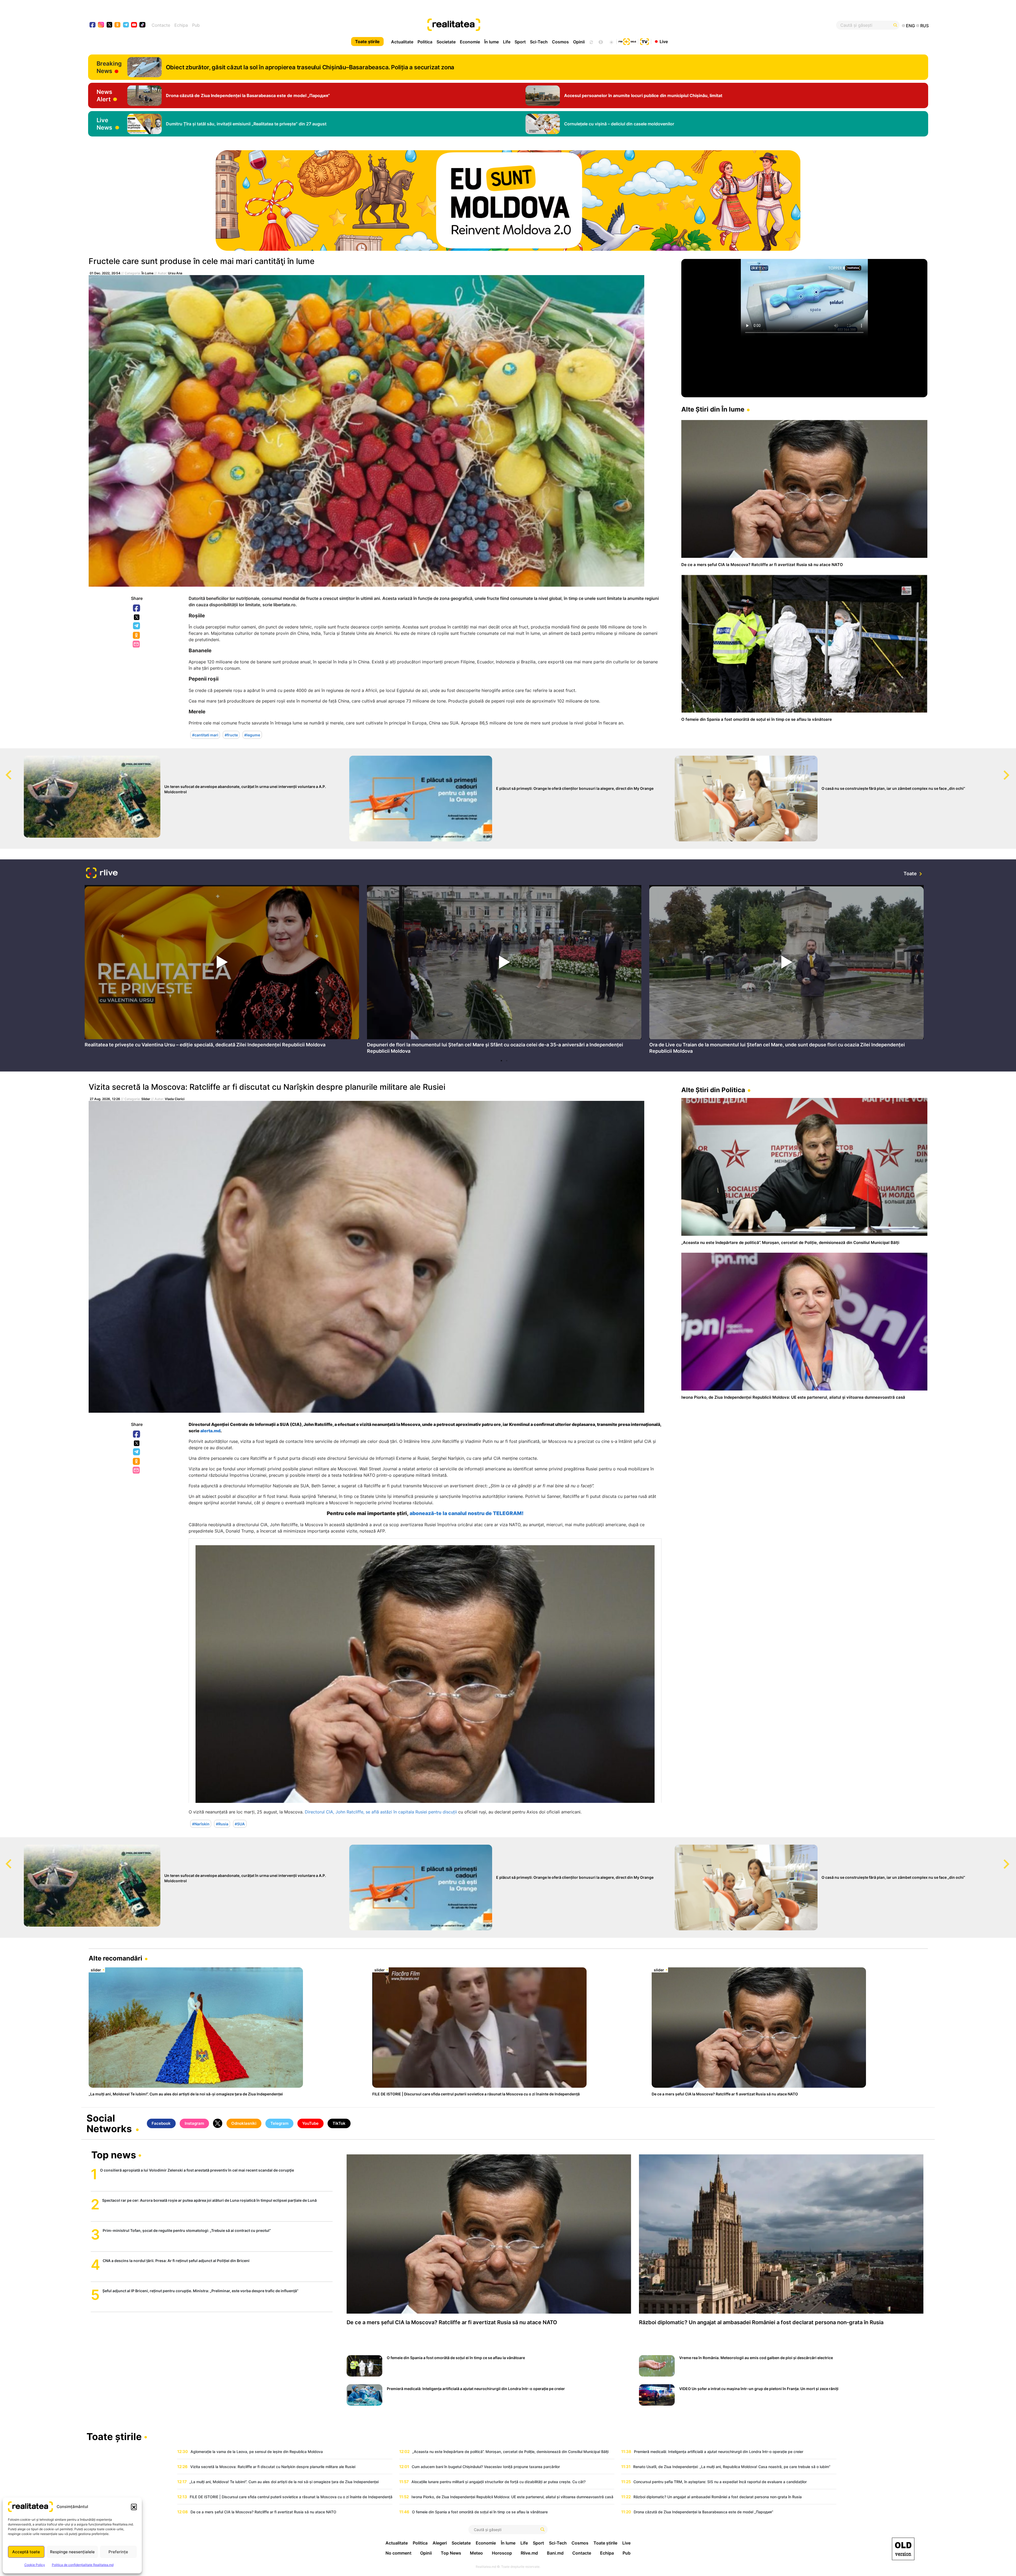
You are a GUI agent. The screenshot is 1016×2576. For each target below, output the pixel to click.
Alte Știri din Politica (713, 1090)
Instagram (194, 2123)
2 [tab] (507, 1061)
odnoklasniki (118, 25)
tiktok (142, 25)
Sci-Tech (539, 42)
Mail (137, 644)
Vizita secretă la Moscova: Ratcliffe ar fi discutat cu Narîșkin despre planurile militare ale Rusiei (267, 1087)
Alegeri (440, 2543)
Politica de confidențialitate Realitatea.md (83, 2565)
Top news (114, 2155)
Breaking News (109, 67)
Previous (4, 770)
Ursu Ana (175, 273)
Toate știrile (367, 42)
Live (664, 41)
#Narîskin (201, 1824)
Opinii (579, 42)
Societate (446, 42)
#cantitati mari (205, 735)
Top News (451, 2553)
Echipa (181, 25)
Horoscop (502, 2553)
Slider (146, 1099)
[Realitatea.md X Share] (137, 617)
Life (507, 42)
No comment (398, 2553)
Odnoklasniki (137, 636)
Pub (196, 25)
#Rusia (222, 1824)
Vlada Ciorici (175, 1099)
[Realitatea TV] (645, 41)
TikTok (339, 2123)
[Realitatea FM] (627, 41)
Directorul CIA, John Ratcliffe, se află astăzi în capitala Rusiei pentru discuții (381, 1812)
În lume (491, 42)
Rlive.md (529, 2553)
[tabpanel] (222, 968)
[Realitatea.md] (903, 2549)
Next (1012, 770)
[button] (134, 2507)
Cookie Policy (35, 2565)
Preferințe (118, 2552)
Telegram (137, 626)
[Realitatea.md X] (109, 24)
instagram (101, 25)
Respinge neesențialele (72, 2552)
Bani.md (555, 2553)
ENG (910, 26)
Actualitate (402, 42)
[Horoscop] (591, 42)
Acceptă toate (26, 2552)
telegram (126, 25)
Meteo (476, 2553)
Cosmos (560, 42)
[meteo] (611, 42)
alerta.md (210, 1431)
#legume (252, 735)
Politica (425, 42)
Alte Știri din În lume (713, 409)
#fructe (231, 735)
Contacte (161, 25)
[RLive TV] (102, 874)
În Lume (148, 273)
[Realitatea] (550, 25)
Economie (470, 42)
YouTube (310, 2123)
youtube (134, 25)
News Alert (104, 95)
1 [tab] (501, 1061)
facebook (93, 25)
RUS (924, 26)
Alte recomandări (115, 1958)
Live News (104, 124)
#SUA (240, 1824)
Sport (520, 42)
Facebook (137, 608)
